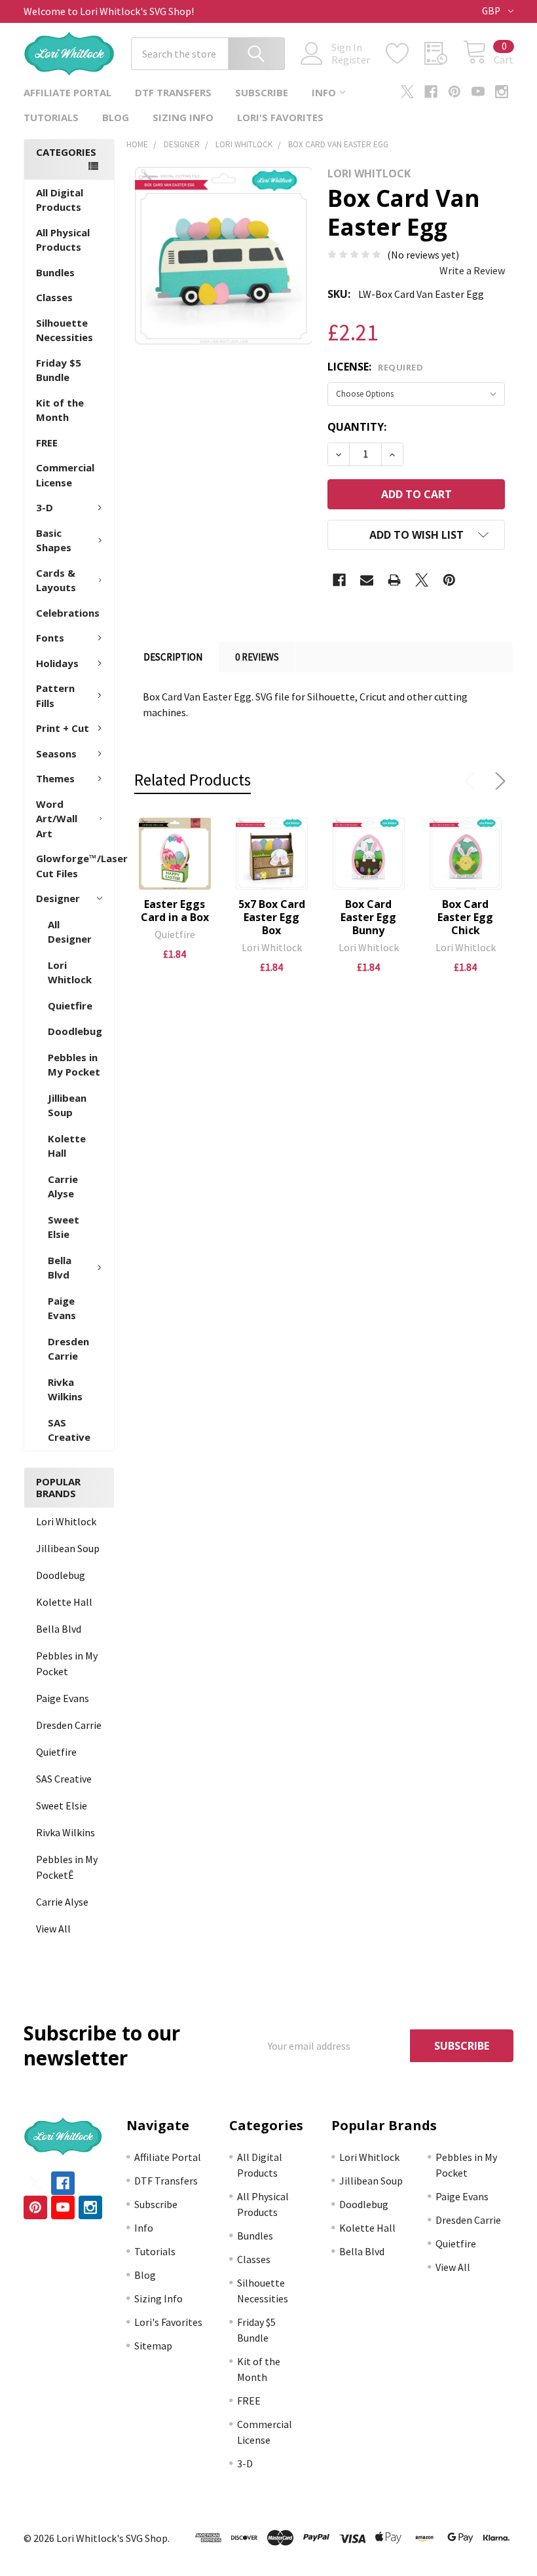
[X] (407, 92)
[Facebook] (431, 92)
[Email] (367, 580)
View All (53, 1929)
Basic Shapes (54, 540)
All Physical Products (63, 240)
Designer (58, 898)
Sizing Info (183, 117)
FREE (47, 443)
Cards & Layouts (56, 580)
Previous (473, 781)
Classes (54, 297)
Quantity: (357, 427)
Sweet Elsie (64, 1227)
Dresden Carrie (68, 1349)
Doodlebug (75, 1031)
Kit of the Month (60, 410)
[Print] (394, 580)
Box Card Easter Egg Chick (465, 917)
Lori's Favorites (280, 117)
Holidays (57, 663)
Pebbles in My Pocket (74, 1065)
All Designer (70, 932)
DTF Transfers (173, 92)
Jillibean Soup (67, 1105)
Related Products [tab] (193, 780)
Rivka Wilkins (65, 1389)
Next (498, 781)
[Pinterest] (454, 92)
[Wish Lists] (405, 54)
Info (324, 92)
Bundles (55, 272)
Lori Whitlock (70, 972)
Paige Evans (62, 1308)
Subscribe (262, 92)
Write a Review (472, 270)
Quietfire (70, 1006)
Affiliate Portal (67, 92)
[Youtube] (478, 92)
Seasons (56, 753)
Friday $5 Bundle (59, 370)
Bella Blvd (60, 1268)
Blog (116, 117)
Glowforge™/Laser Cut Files (75, 866)
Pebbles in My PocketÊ (67, 1867)
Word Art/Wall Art (57, 819)
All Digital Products (60, 200)
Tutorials (51, 117)
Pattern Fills (55, 696)
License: (375, 367)
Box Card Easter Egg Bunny (368, 917)
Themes (55, 778)
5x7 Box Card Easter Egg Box (272, 917)
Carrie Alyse (63, 1187)
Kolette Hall (67, 1146)
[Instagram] (502, 92)
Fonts (50, 638)
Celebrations (68, 613)
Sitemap (153, 2346)
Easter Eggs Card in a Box (175, 911)
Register (351, 60)
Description (173, 657)
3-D (45, 507)
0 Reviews (257, 657)
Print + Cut (63, 728)
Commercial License (65, 475)
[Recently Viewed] (444, 54)
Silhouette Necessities (65, 330)
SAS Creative (69, 1430)
